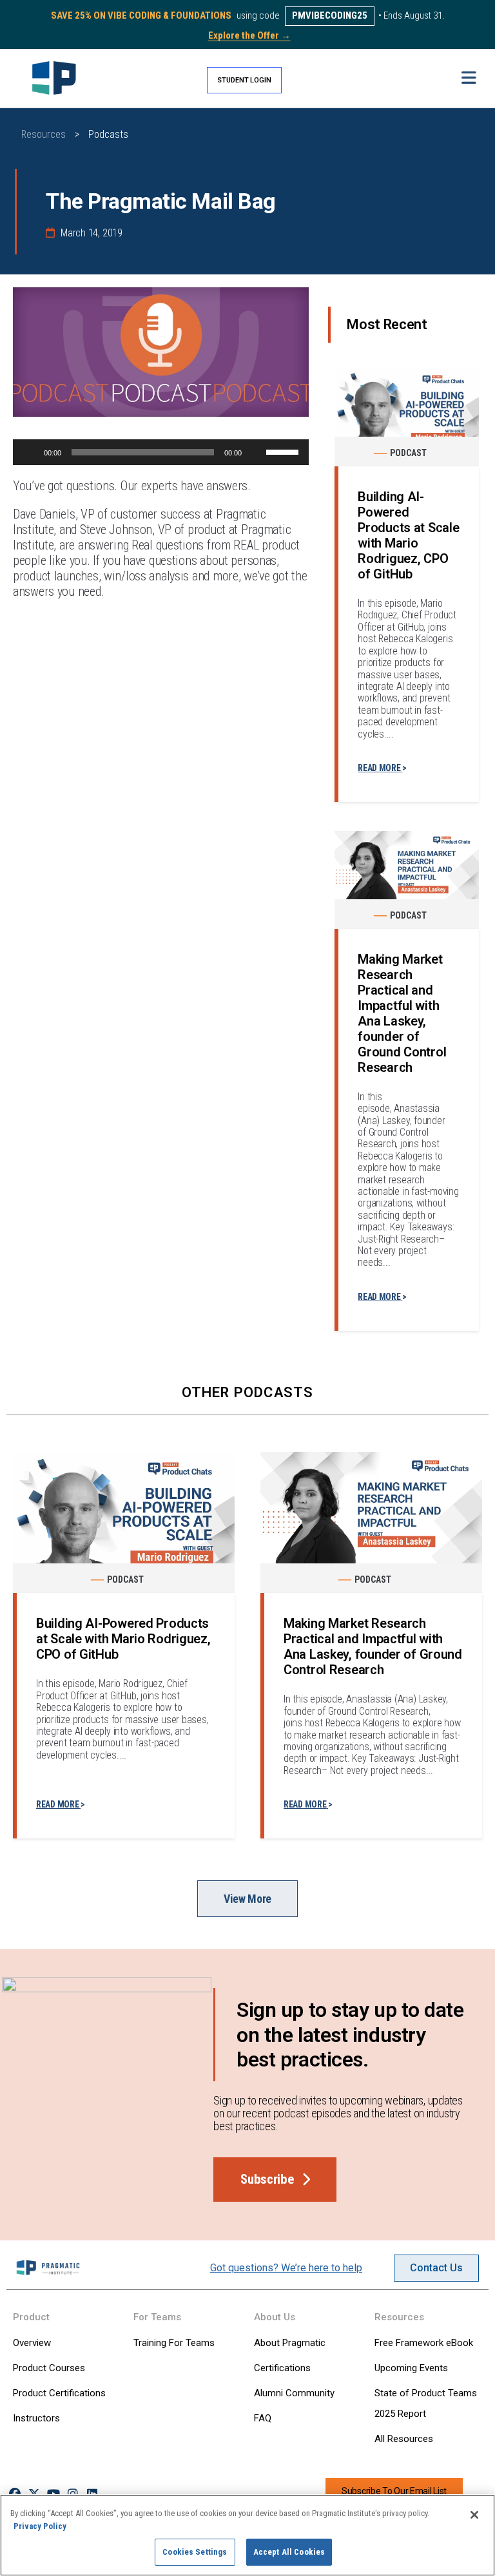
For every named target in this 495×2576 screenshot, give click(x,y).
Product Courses (49, 2368)
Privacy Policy (40, 2526)
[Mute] (256, 452)
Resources (44, 134)
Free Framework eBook (424, 2343)
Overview (32, 2343)
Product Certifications (59, 2393)
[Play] (30, 452)
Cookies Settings (195, 2552)
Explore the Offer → (249, 35)
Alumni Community (294, 2393)
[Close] (474, 2515)
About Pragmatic (290, 2343)
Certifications (282, 2368)
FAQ (263, 2418)
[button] (469, 78)
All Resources (404, 2439)
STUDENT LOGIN (244, 80)
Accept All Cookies (289, 2552)
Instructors (36, 2418)
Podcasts (108, 134)
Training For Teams (174, 2343)
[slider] (284, 451)
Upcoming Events (411, 2368)
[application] (161, 452)
